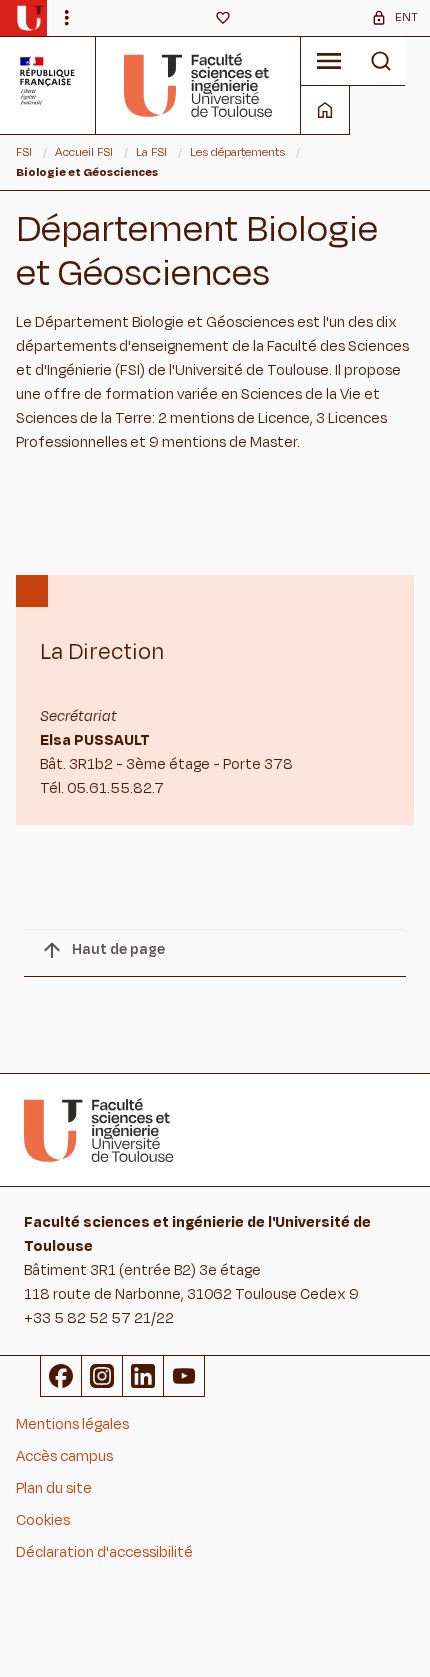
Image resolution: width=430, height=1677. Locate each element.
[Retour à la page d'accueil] (198, 85)
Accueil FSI (84, 152)
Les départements (237, 152)
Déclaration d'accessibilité (104, 1552)
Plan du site (54, 1488)
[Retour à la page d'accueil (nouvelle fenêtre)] (29, 18)
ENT (406, 17)
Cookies (43, 1520)
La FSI (151, 152)
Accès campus (64, 1456)
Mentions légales (72, 1424)
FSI (24, 152)
